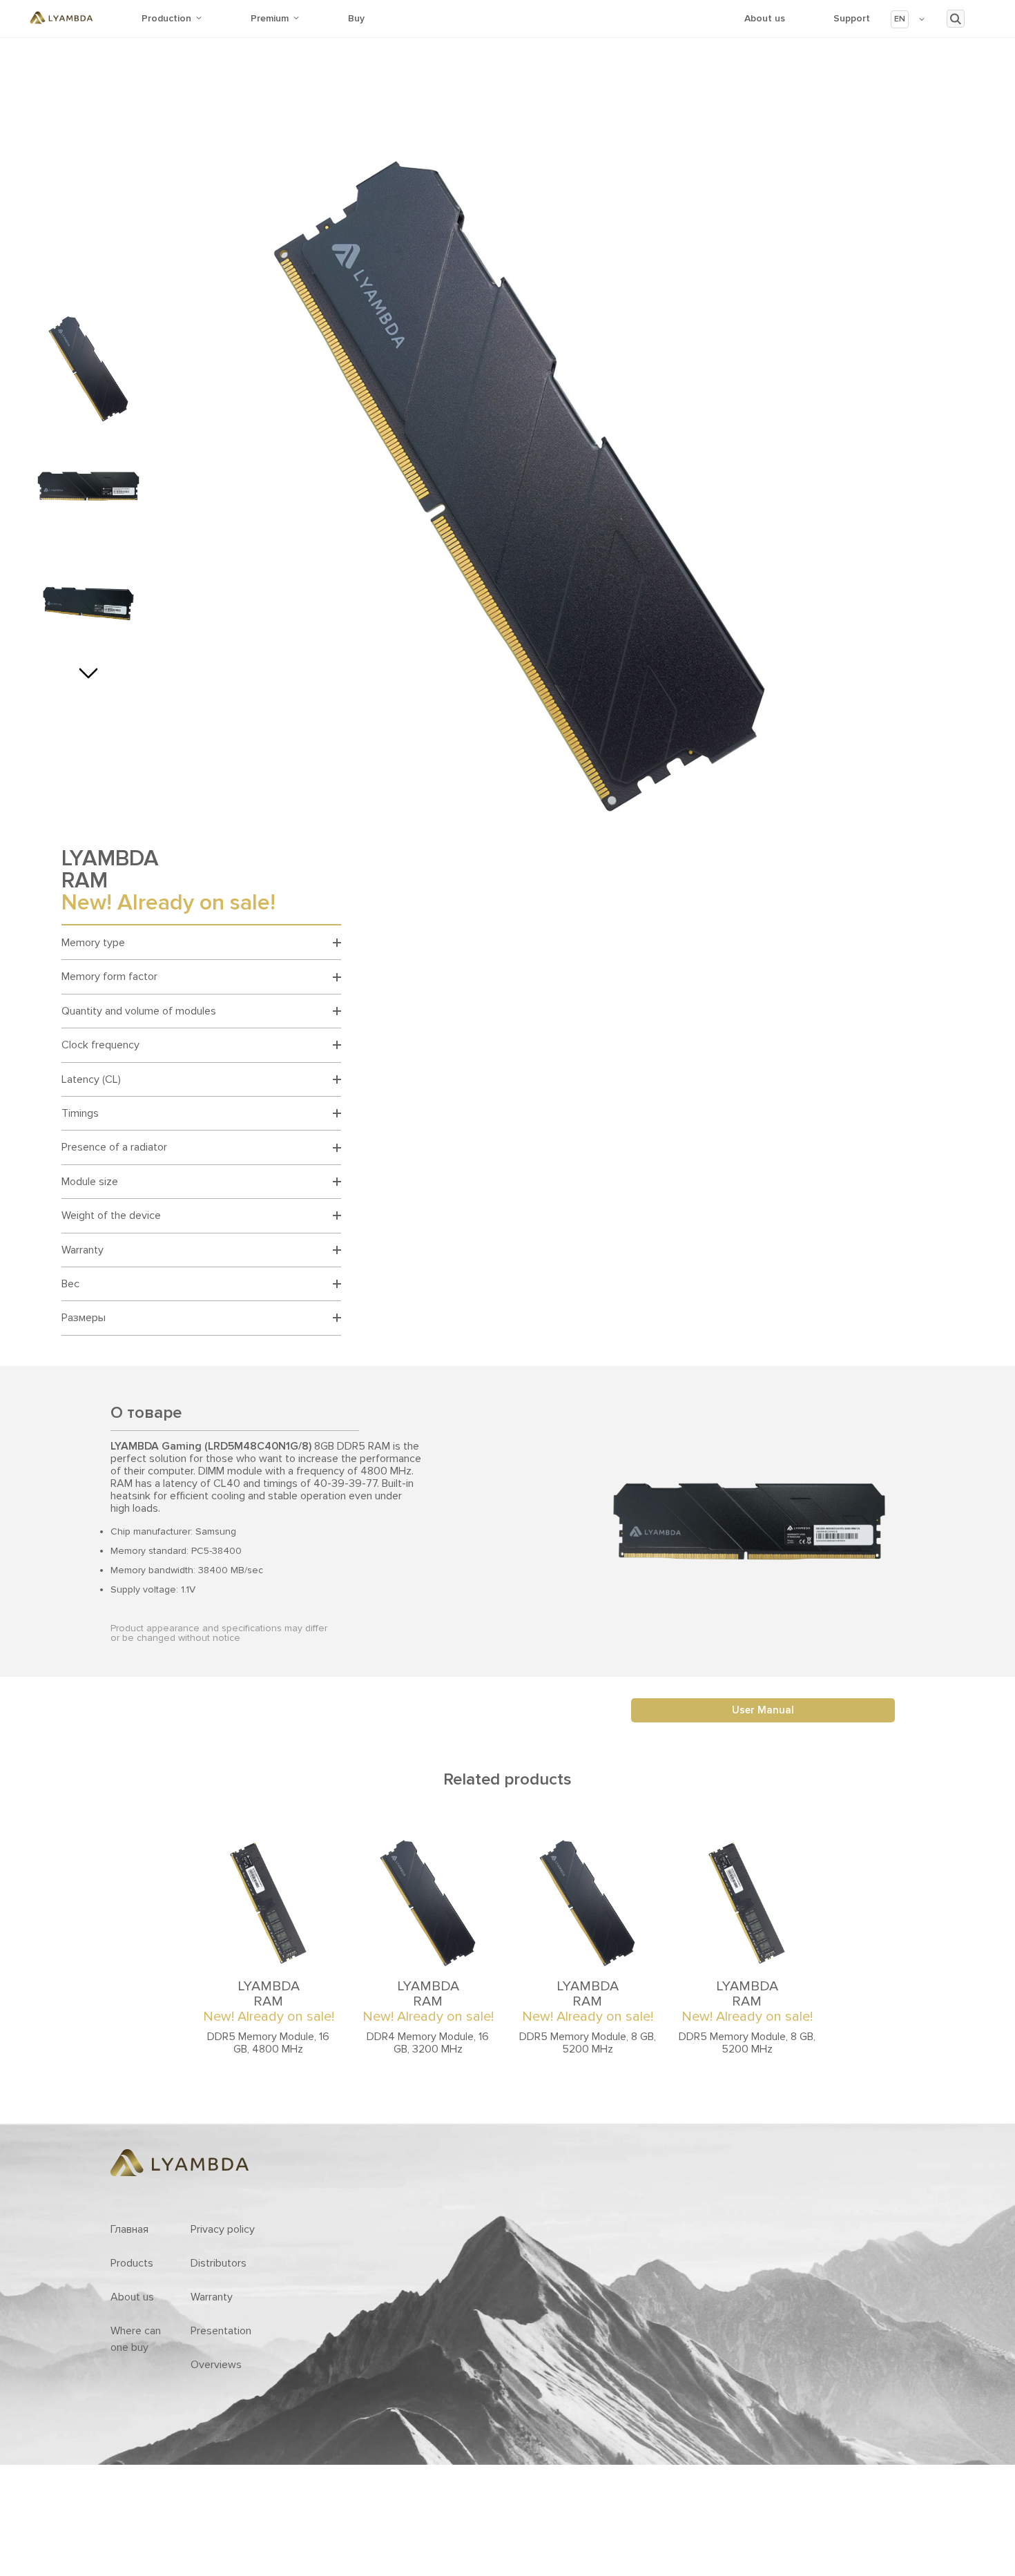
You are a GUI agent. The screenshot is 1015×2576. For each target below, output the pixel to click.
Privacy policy (223, 2229)
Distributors (219, 2263)
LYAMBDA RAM (269, 2001)
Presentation (221, 2331)
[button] (908, 19)
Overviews (216, 2365)
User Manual (763, 1710)
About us (765, 18)
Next (88, 669)
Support (852, 18)
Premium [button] (270, 18)
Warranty (212, 2297)
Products (132, 2263)
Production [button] (166, 18)
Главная (129, 2229)
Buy (356, 18)
